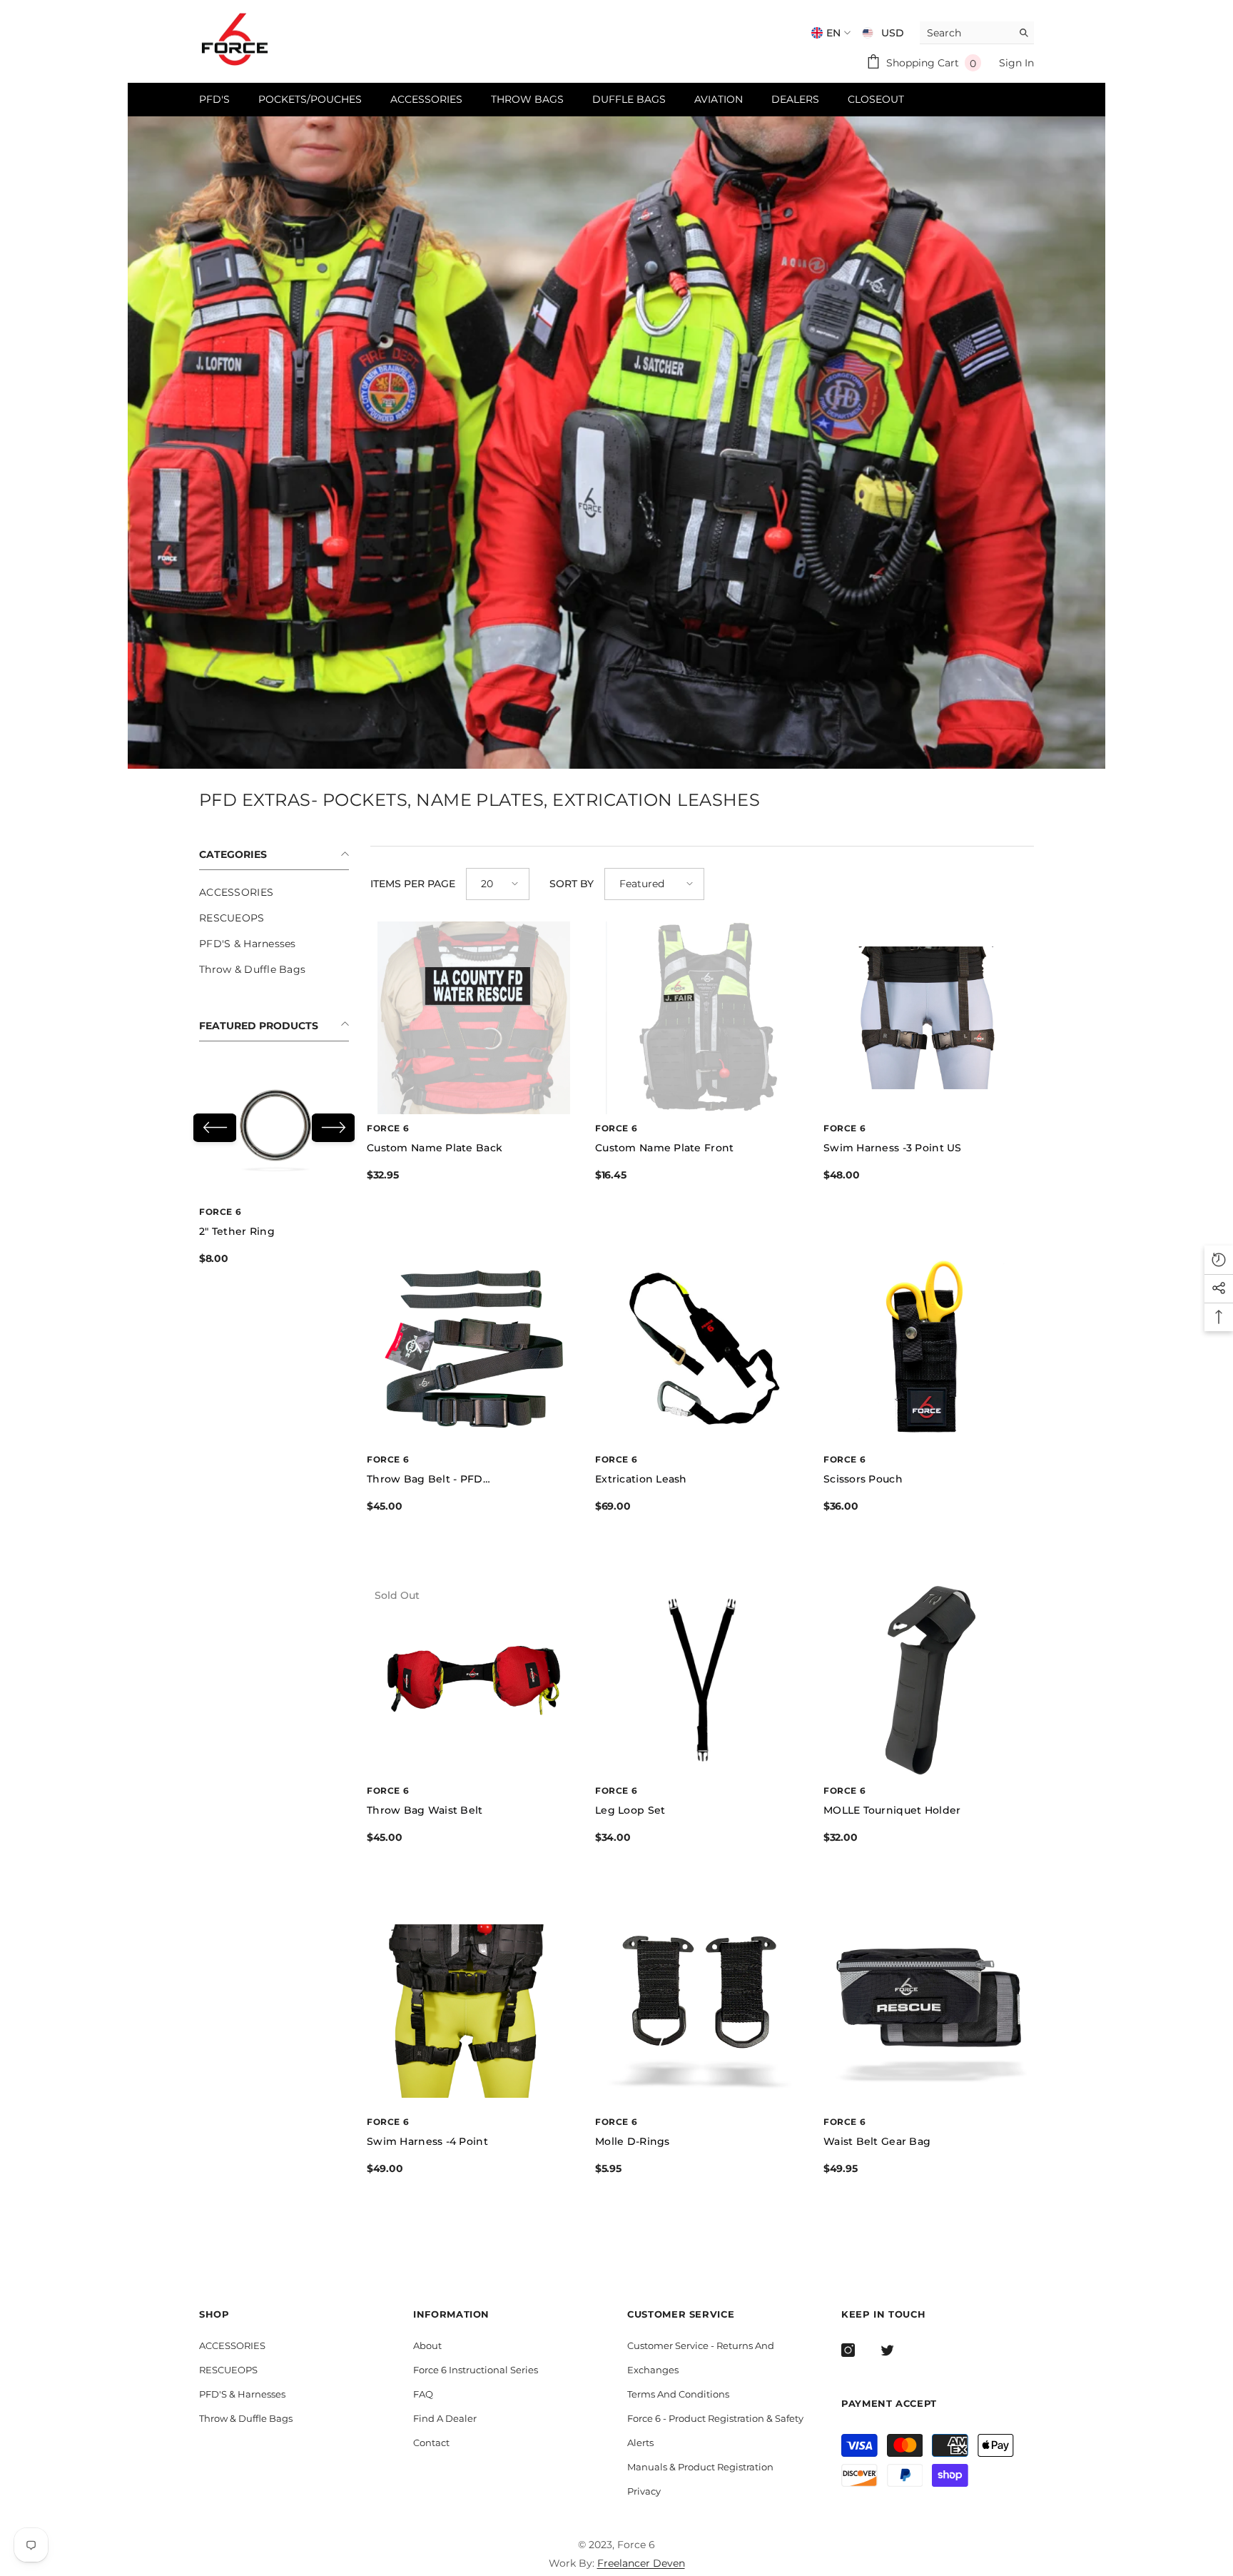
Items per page (413, 884)
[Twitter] (887, 2350)
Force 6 (220, 1212)
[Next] (333, 1128)
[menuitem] (274, 892)
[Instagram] (848, 2350)
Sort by (572, 884)
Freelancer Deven (641, 2563)
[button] (498, 884)
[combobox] (966, 32)
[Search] (977, 33)
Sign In (1016, 63)
